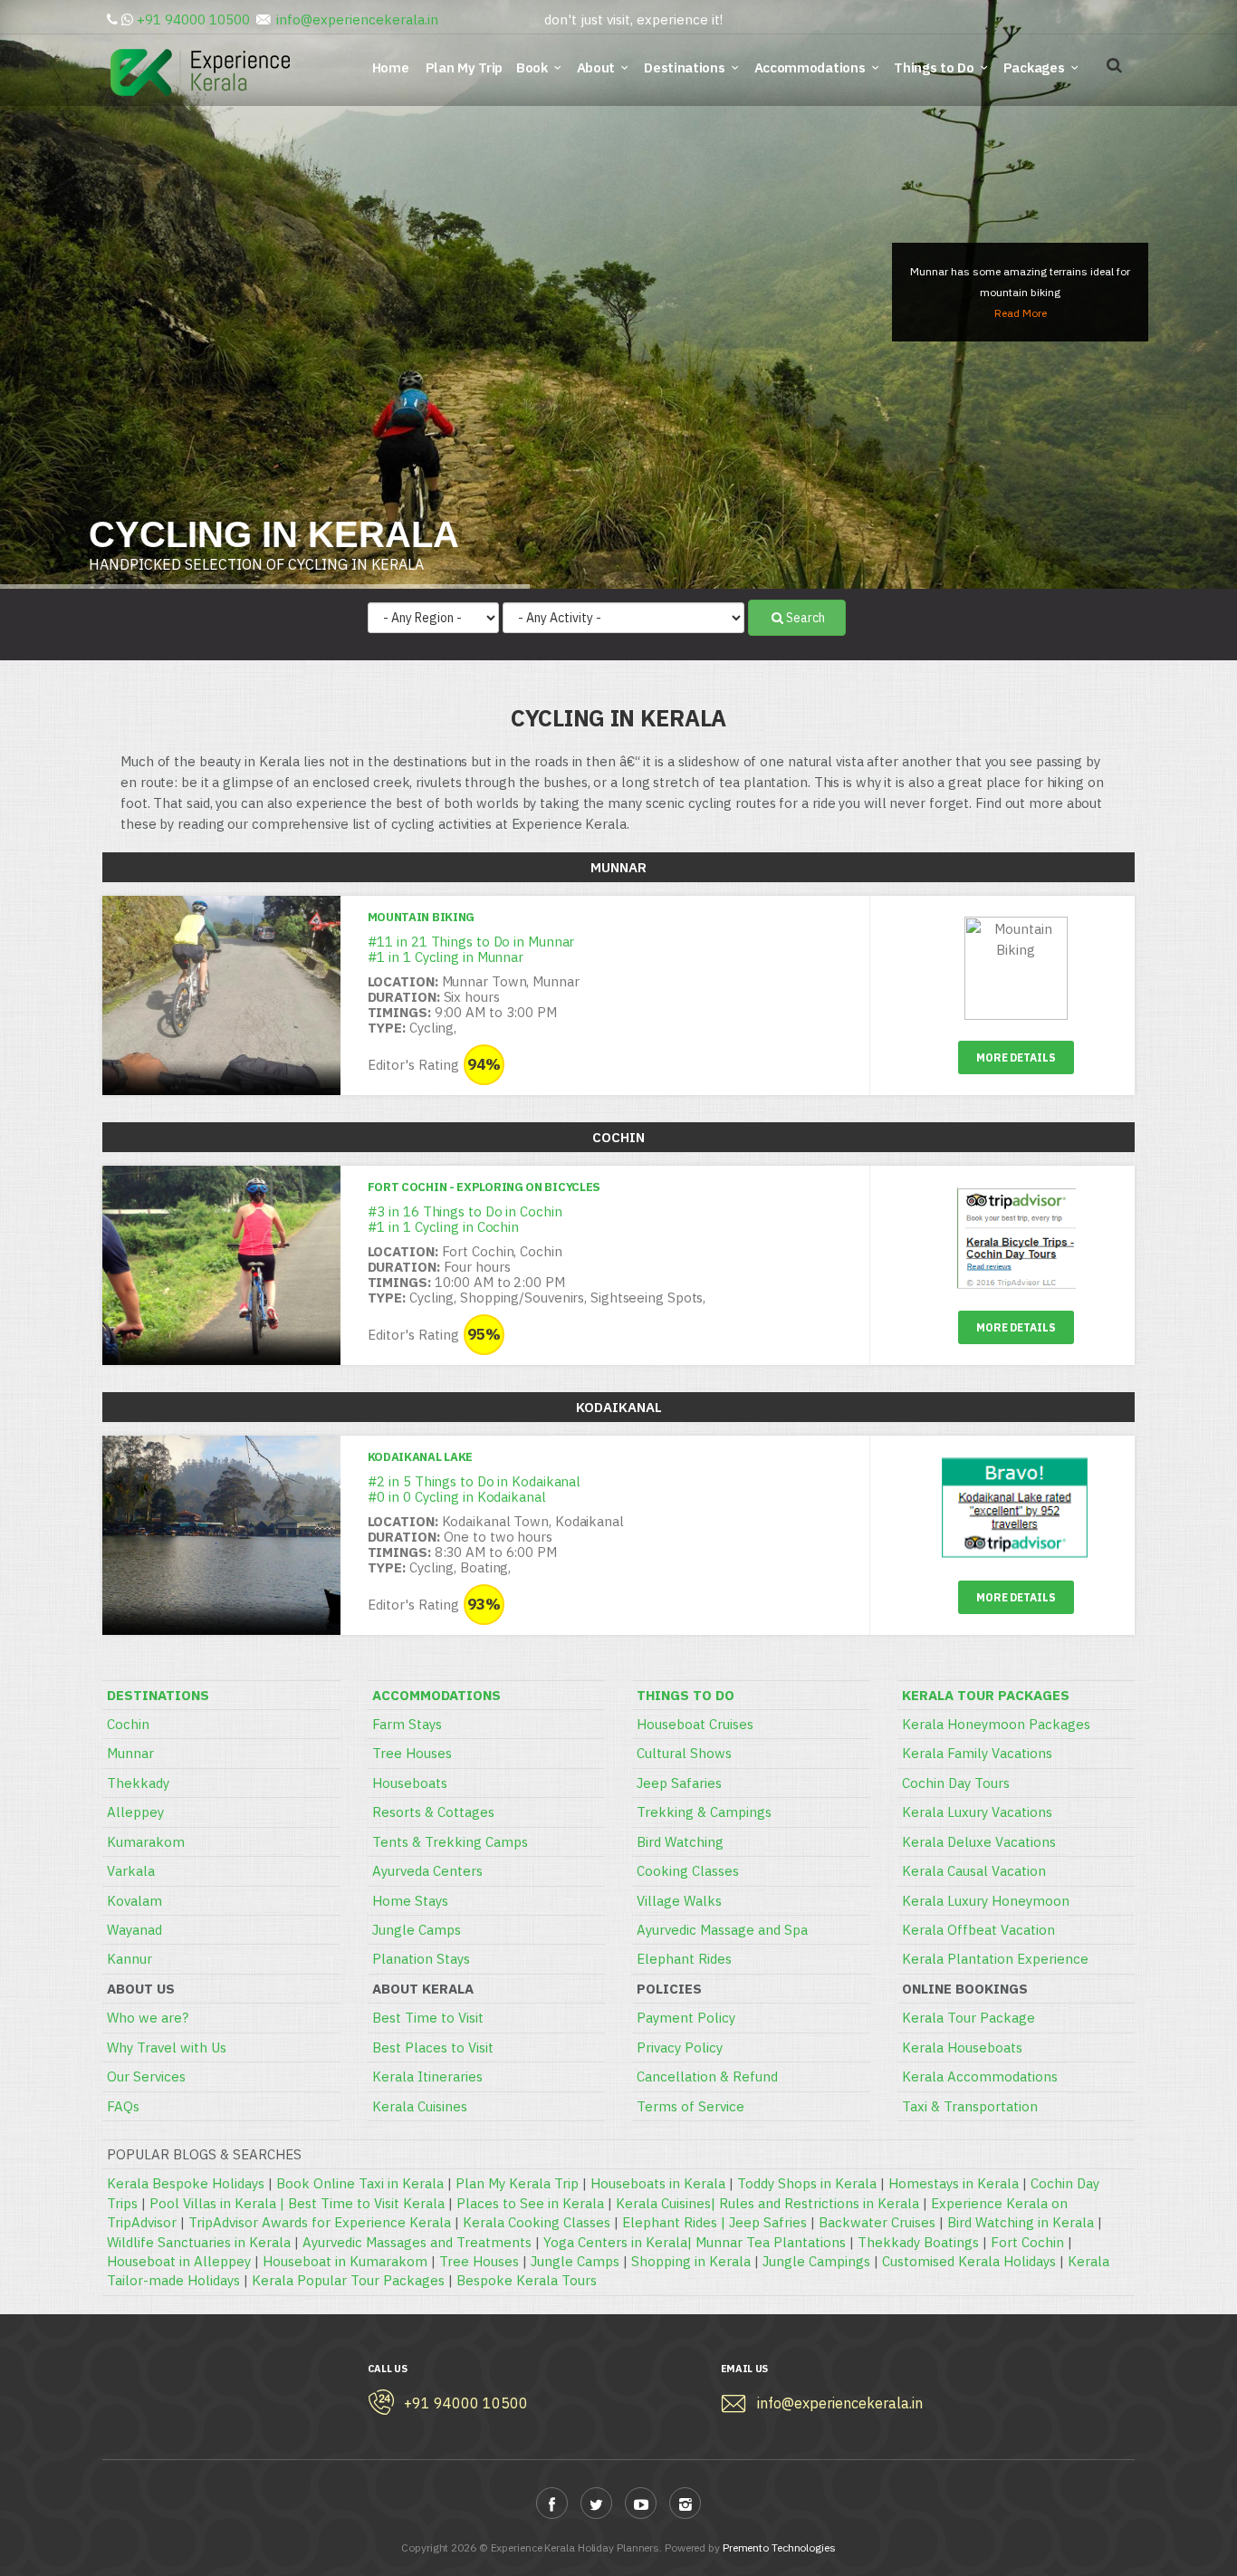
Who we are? (148, 2018)
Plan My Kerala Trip (517, 2183)
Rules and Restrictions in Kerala (819, 2203)
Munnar (130, 1753)
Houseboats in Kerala (658, 2183)
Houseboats (410, 1783)
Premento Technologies (779, 2547)
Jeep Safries (768, 2222)
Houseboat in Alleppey (179, 2261)
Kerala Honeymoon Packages (996, 1724)
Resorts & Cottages (433, 1812)
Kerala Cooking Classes (537, 2222)
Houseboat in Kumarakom (345, 2261)
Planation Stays (421, 1959)
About (596, 67)
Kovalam (134, 1901)
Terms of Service (690, 2106)
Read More (1021, 313)
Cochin (128, 1724)
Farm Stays (407, 1724)
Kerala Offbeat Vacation (978, 1930)
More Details (1016, 1057)
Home (394, 67)
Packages (1034, 67)
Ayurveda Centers (427, 1871)
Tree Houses (412, 1753)
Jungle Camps (417, 1930)
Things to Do (934, 67)
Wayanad (134, 1930)
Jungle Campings (816, 2261)
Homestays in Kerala (954, 2183)
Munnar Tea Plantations (771, 2242)
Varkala (131, 1871)
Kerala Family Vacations (977, 1753)
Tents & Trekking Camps (450, 1842)
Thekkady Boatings (918, 2242)
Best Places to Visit (433, 2047)
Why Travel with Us (167, 2047)
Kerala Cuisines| (667, 2203)
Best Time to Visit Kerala (366, 2203)
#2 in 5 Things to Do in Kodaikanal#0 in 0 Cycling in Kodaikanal (475, 1489)
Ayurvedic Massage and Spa (722, 1930)
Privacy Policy (680, 2047)
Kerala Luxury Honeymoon (986, 1901)
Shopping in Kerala (691, 2261)
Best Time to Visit (428, 2018)
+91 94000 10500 (193, 19)
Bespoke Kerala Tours (527, 2280)
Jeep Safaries (679, 1783)
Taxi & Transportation (970, 2106)
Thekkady (138, 1783)
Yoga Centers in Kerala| (619, 2242)
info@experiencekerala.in (357, 19)
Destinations (684, 67)
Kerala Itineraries (427, 2076)
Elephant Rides (684, 1959)
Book (532, 67)
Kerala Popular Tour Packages (348, 2280)
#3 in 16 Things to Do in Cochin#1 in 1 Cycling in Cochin (465, 1219)
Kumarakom (146, 1842)
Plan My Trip (466, 67)
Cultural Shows (684, 1753)
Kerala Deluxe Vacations (979, 1842)
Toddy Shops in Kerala (807, 2183)
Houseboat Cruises (695, 1724)
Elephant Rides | (676, 2222)
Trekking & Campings (704, 1812)
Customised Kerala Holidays (969, 2261)
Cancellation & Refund (707, 2076)
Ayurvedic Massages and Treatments (417, 2242)
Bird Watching (680, 1842)
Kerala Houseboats (962, 2047)
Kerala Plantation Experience (995, 1959)
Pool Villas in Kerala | (219, 2203)
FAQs (123, 2106)
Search (805, 618)
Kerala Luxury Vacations (977, 1812)
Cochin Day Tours (956, 1783)
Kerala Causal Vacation (974, 1871)
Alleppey (135, 1812)
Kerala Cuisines (420, 2106)
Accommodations (810, 67)
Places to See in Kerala (530, 2203)
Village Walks (679, 1901)
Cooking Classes (688, 1871)
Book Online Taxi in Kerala (360, 2183)
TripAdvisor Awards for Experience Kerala (320, 2222)
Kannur (129, 1959)
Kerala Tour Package (969, 2018)
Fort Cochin (1027, 2242)
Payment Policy (686, 2018)
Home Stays (410, 1901)
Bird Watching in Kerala (1021, 2222)
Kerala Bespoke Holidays (186, 2183)
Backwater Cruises (877, 2222)
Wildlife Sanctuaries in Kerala (199, 2242)
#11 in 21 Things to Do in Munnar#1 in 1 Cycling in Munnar (471, 949)
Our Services (146, 2076)
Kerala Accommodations (980, 2076)
